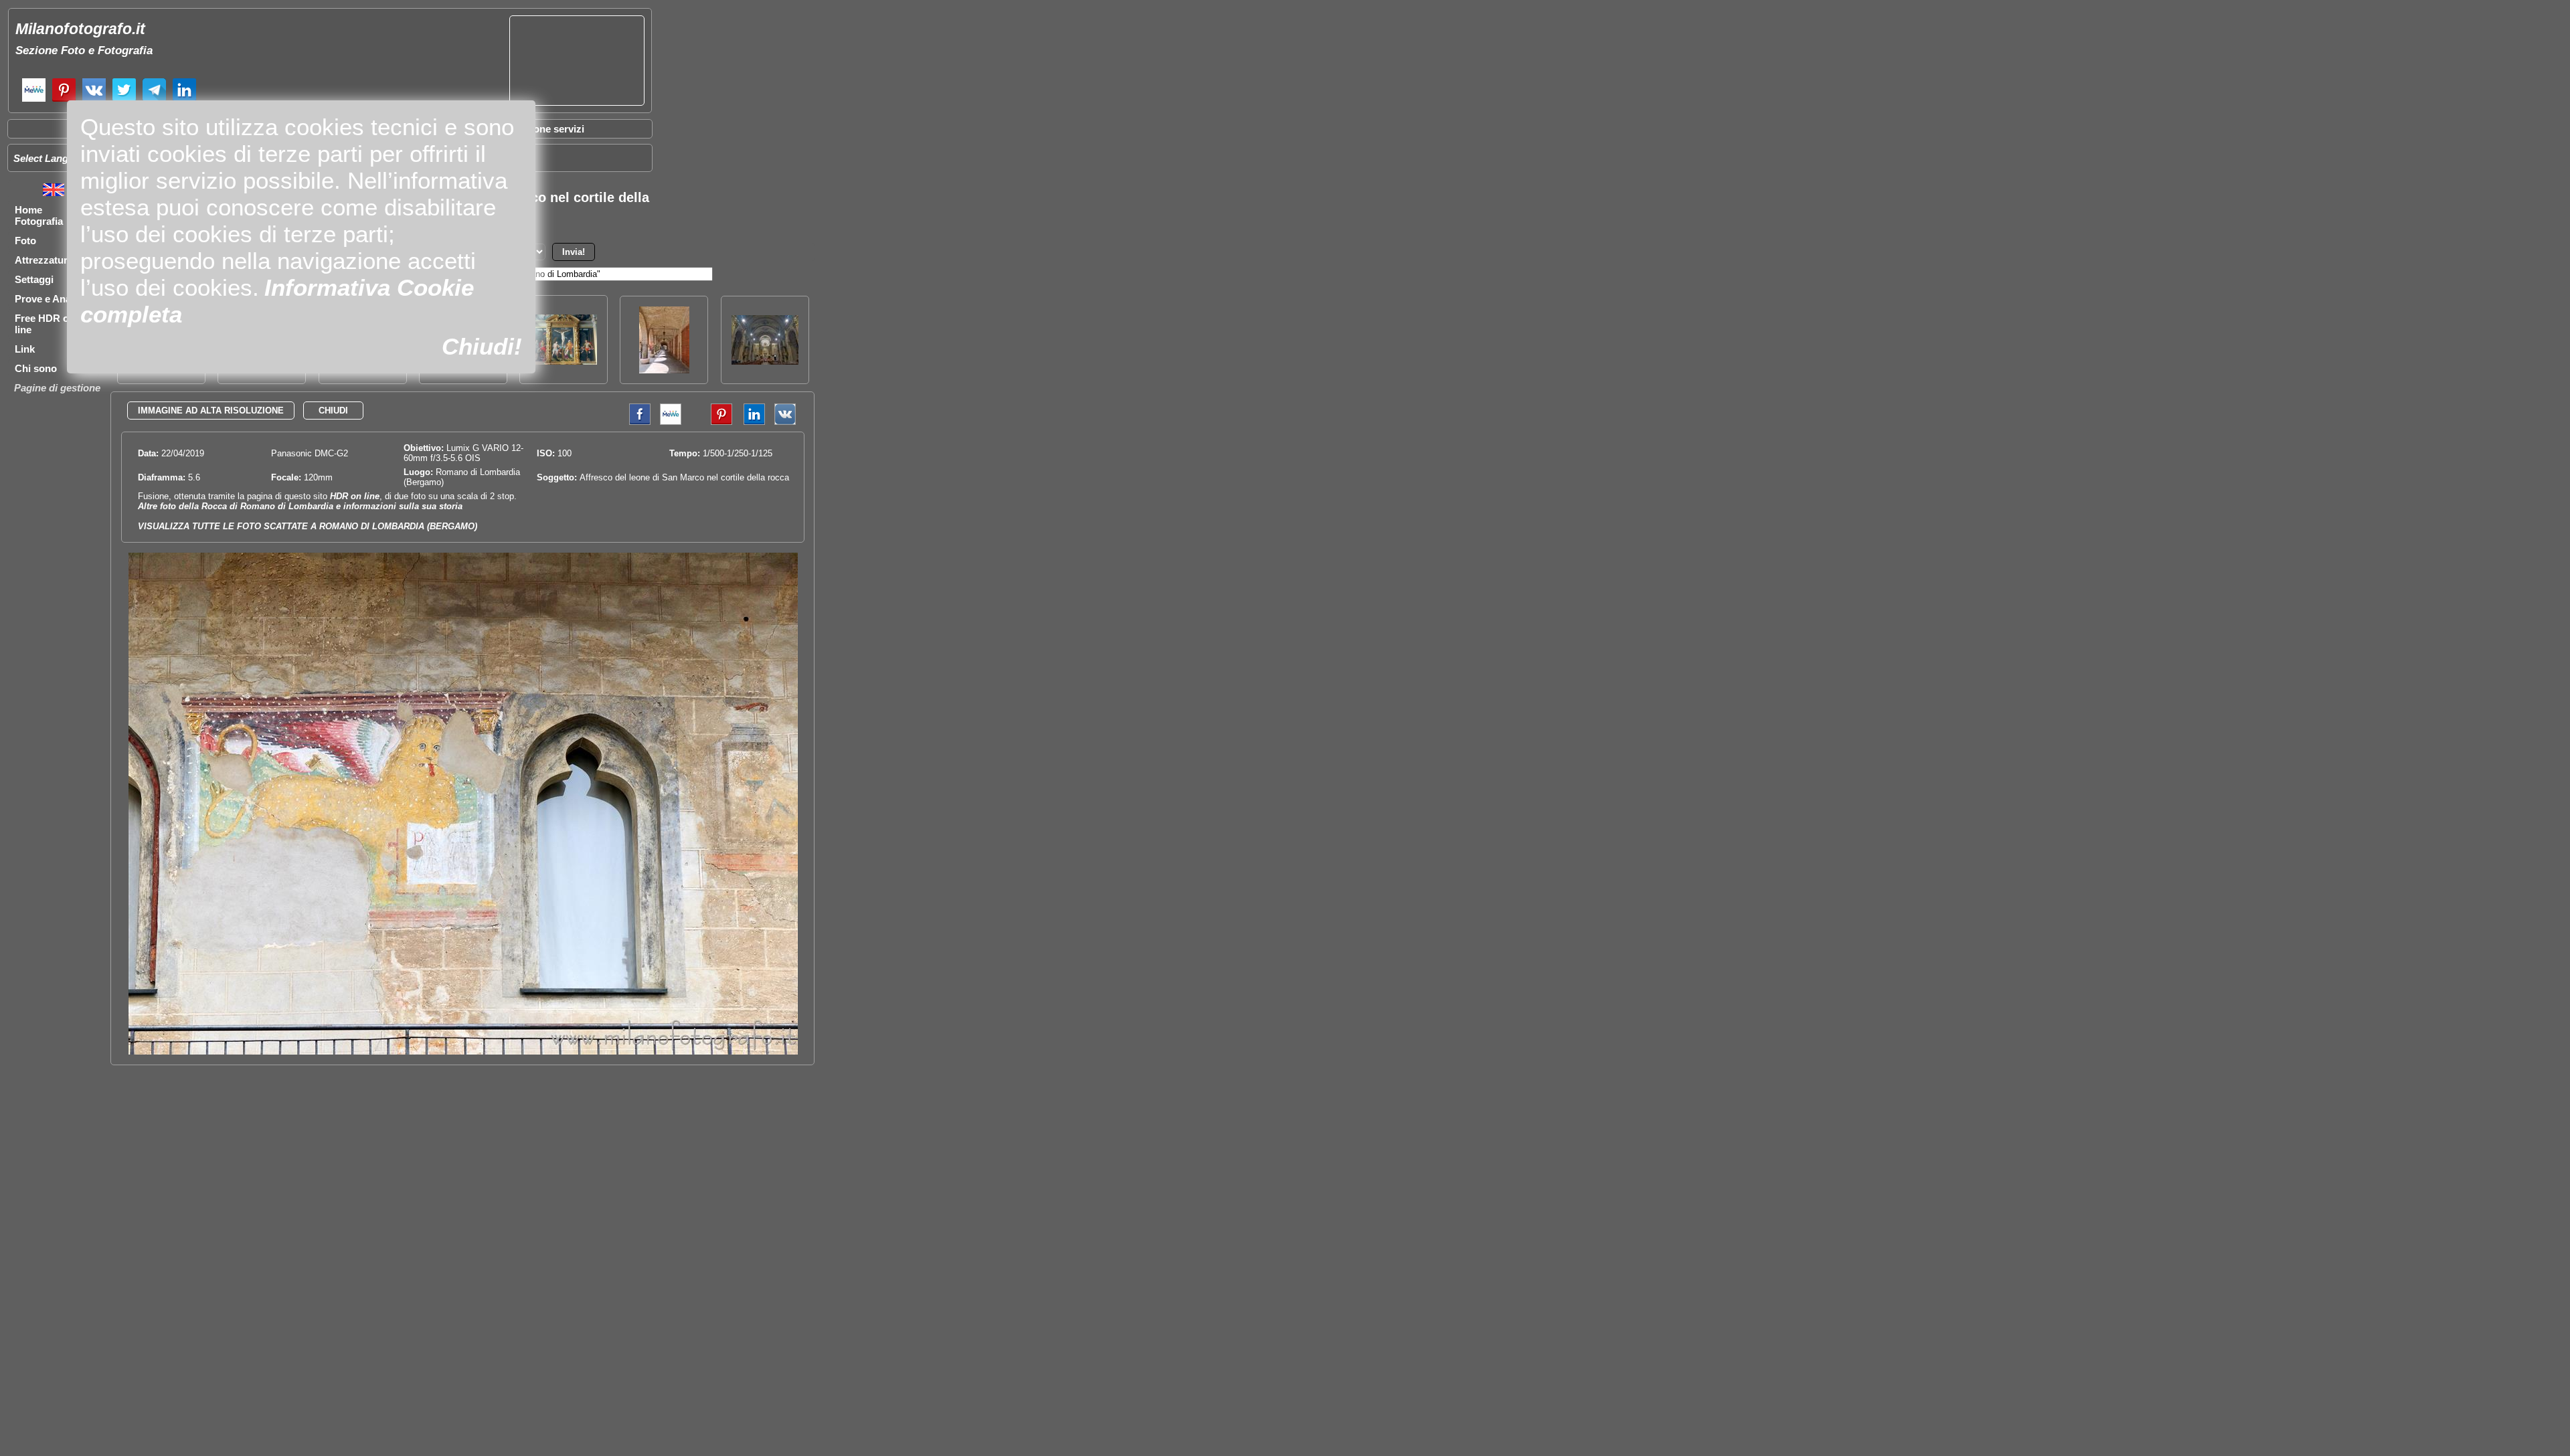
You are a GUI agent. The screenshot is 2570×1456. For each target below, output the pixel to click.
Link (25, 349)
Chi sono (36, 368)
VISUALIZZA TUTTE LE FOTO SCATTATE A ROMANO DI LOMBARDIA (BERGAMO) (308, 526)
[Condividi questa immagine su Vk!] (785, 422)
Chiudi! (482, 346)
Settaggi (34, 279)
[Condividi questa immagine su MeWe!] (671, 422)
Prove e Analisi (50, 299)
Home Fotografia (39, 215)
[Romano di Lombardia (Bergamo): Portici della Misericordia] (664, 370)
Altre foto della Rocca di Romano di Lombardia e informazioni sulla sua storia (300, 506)
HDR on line (355, 496)
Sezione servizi (549, 129)
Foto (25, 241)
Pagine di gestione (57, 388)
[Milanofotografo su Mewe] (34, 100)
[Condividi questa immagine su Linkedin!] (751, 422)
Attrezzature (44, 260)
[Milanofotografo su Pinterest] (64, 100)
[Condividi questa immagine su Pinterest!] (711, 422)
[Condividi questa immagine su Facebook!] (636, 422)
